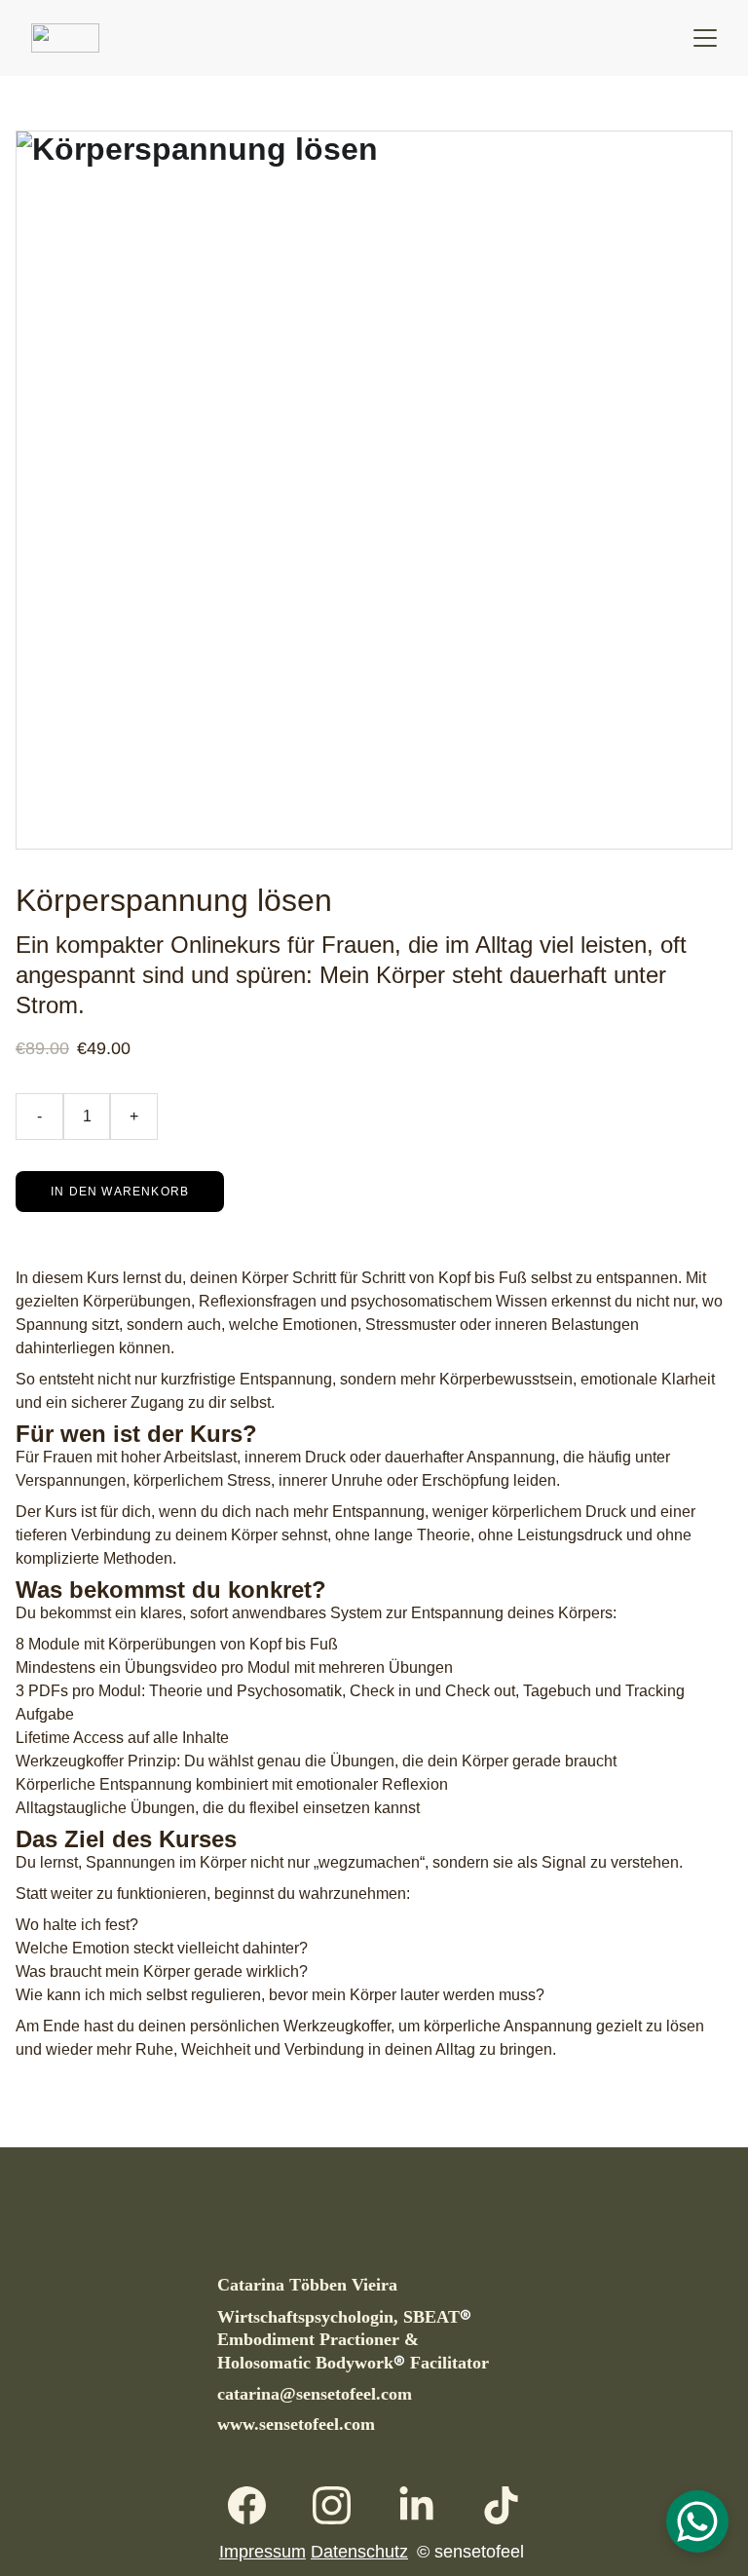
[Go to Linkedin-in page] (426, 2505)
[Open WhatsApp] (697, 2521)
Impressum (262, 2552)
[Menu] (705, 38)
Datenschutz (359, 2552)
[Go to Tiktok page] (501, 2505)
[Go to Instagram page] (341, 2505)
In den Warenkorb (120, 1192)
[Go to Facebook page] (257, 2505)
